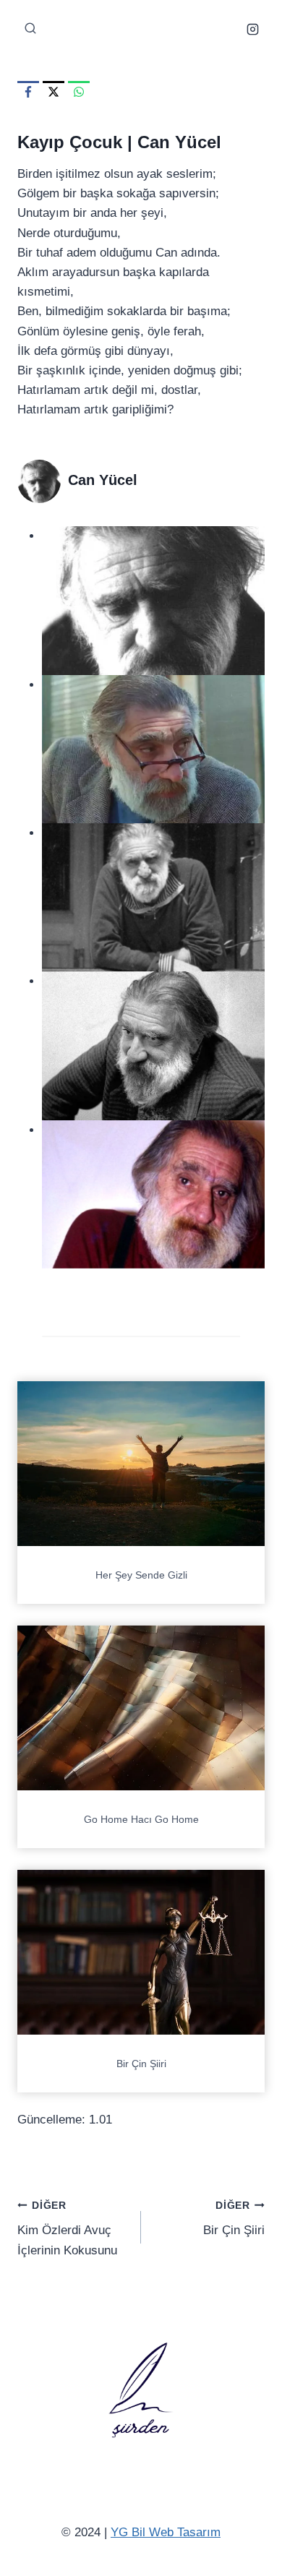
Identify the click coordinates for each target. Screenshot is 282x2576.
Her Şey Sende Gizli (141, 1575)
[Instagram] (252, 29)
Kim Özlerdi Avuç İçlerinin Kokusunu (67, 2229)
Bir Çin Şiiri (141, 2064)
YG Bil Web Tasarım (166, 2532)
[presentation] (141, 1464)
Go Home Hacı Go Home (141, 1819)
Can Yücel (179, 142)
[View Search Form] (30, 29)
